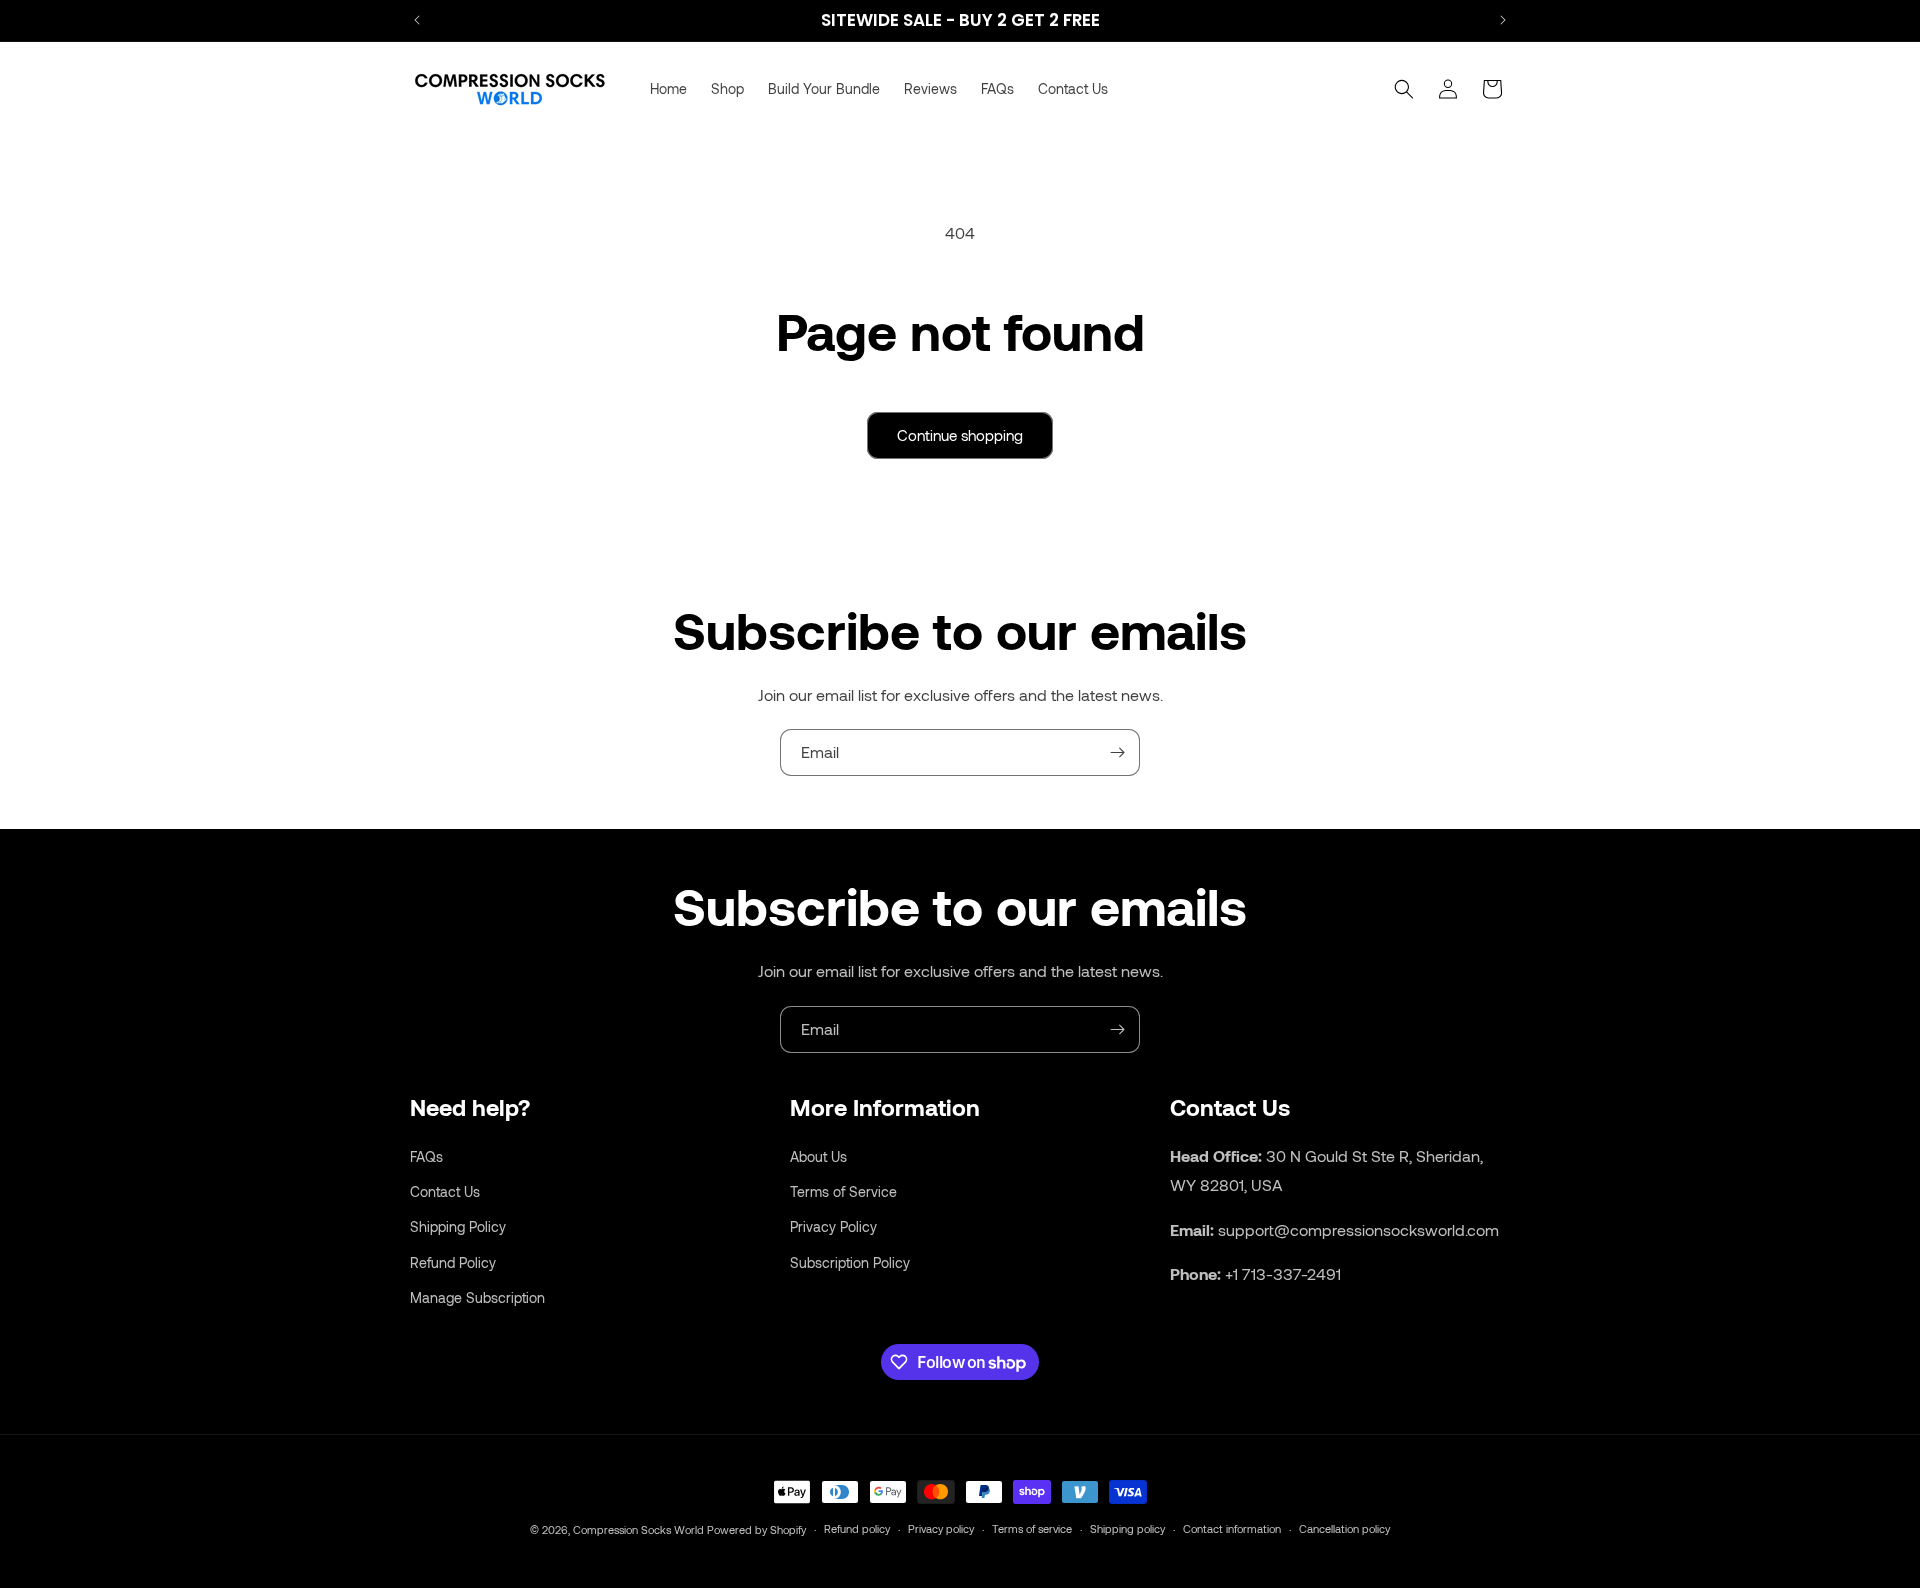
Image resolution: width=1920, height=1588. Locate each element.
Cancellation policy (1344, 1528)
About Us (818, 1155)
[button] (1404, 89)
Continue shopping (960, 435)
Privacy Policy (833, 1226)
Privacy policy (941, 1528)
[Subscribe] (1117, 752)
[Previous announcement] (417, 20)
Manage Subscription (477, 1296)
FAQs (426, 1155)
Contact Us (445, 1191)
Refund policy (857, 1528)
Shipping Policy (458, 1226)
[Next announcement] (1503, 20)
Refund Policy (453, 1261)
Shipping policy (1127, 1528)
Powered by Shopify (756, 1529)
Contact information (1232, 1528)
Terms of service (1032, 1528)
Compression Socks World (638, 1529)
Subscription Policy (850, 1261)
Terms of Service (843, 1191)
